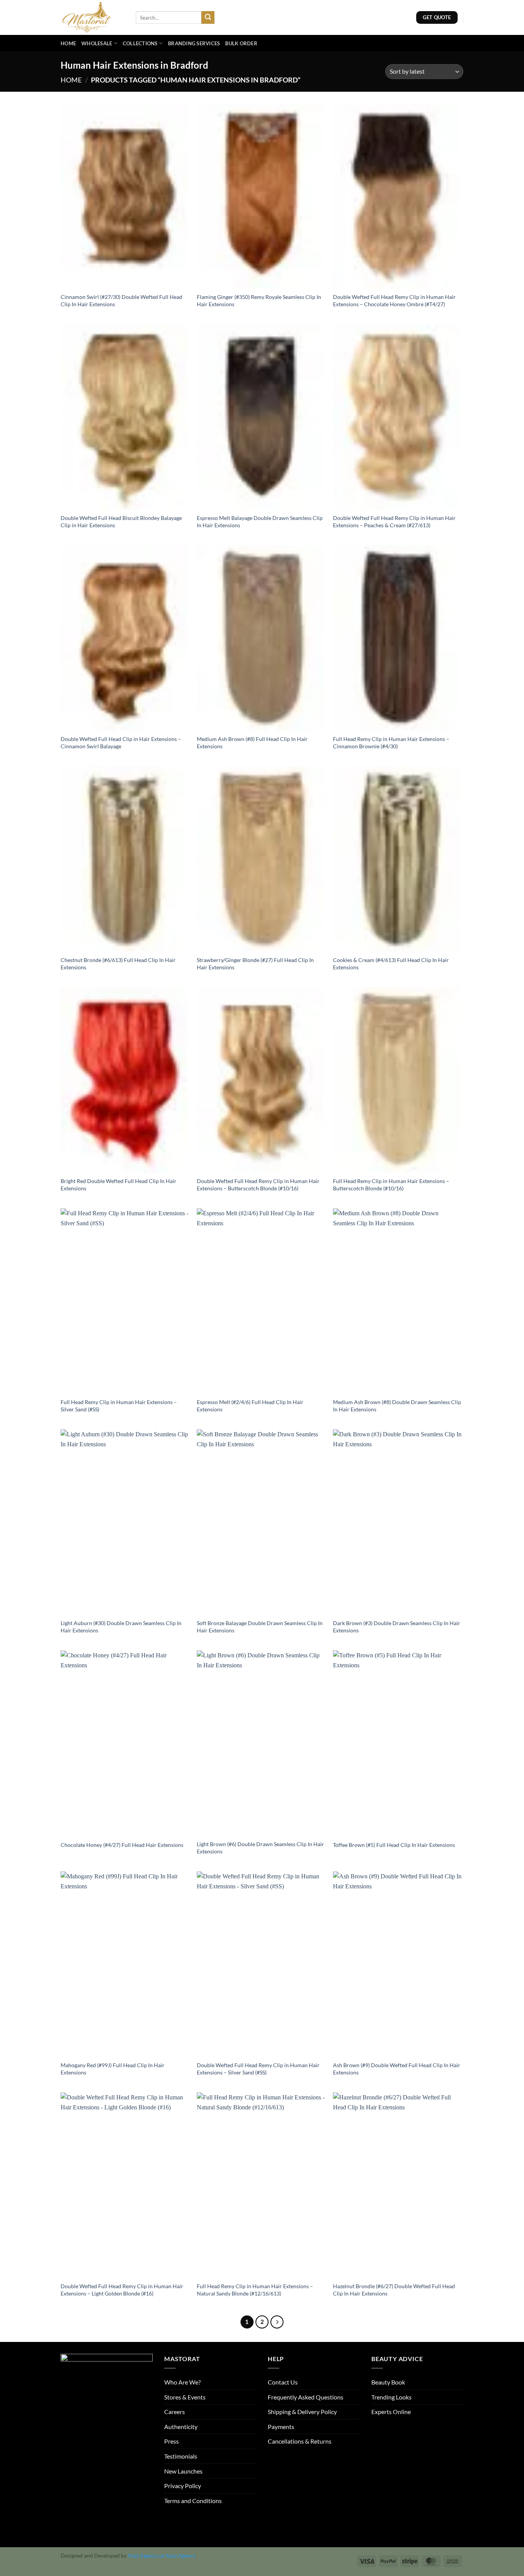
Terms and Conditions (193, 2501)
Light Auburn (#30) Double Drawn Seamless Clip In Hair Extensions (121, 1627)
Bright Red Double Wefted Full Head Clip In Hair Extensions (119, 1185)
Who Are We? (182, 2382)
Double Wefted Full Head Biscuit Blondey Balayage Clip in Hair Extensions (121, 521)
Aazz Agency (180, 2555)
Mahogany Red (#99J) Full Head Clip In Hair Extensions (113, 2069)
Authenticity (181, 2427)
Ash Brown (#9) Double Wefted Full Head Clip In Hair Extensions (397, 2069)
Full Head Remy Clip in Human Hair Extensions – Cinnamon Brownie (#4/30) (391, 743)
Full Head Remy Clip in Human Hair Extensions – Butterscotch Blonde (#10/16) (391, 1185)
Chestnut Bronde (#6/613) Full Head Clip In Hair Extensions (118, 964)
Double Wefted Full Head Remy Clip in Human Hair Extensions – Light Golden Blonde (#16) (122, 2290)
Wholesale (97, 43)
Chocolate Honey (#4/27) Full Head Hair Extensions (122, 1845)
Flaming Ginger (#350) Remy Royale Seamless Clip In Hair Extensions (259, 300)
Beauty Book (388, 2382)
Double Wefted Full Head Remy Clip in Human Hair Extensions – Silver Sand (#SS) (258, 2069)
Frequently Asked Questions (306, 2397)
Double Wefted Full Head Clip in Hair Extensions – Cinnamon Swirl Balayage (121, 743)
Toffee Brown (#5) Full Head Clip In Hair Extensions (394, 1845)
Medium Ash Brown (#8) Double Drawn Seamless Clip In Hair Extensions (397, 1406)
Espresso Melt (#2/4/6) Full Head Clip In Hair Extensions (250, 1406)
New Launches (183, 2471)
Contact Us (283, 2382)
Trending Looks (391, 2397)
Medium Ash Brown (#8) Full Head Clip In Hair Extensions (252, 743)
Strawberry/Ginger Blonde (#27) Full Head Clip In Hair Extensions (255, 964)
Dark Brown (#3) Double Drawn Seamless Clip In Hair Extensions (397, 1627)
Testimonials (181, 2456)
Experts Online (391, 2412)
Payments (281, 2427)
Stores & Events (185, 2397)
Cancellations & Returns (300, 2441)
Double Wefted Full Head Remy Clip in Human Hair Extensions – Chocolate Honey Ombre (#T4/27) (394, 300)
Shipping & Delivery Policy (302, 2412)
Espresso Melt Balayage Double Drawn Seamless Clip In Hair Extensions (260, 521)
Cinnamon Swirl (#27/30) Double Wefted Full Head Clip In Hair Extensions (121, 300)
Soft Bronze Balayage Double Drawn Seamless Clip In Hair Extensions (260, 1627)
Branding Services (194, 43)
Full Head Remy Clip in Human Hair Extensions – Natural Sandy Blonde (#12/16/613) (255, 2290)
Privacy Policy (183, 2486)
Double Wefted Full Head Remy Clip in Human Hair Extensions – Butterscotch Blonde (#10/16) (258, 1185)
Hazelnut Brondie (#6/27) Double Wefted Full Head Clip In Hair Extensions (394, 2290)
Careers (175, 2412)
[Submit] (208, 18)
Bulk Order (241, 43)
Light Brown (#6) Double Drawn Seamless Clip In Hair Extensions (260, 1848)
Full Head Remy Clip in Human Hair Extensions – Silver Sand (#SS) (119, 1406)
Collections (140, 43)
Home (68, 43)
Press (171, 2441)
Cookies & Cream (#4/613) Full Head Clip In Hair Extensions (391, 964)
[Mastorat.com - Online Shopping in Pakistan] (92, 17)
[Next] (277, 2322)
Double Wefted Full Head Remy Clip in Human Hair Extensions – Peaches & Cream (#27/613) (394, 521)
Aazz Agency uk (146, 2555)
